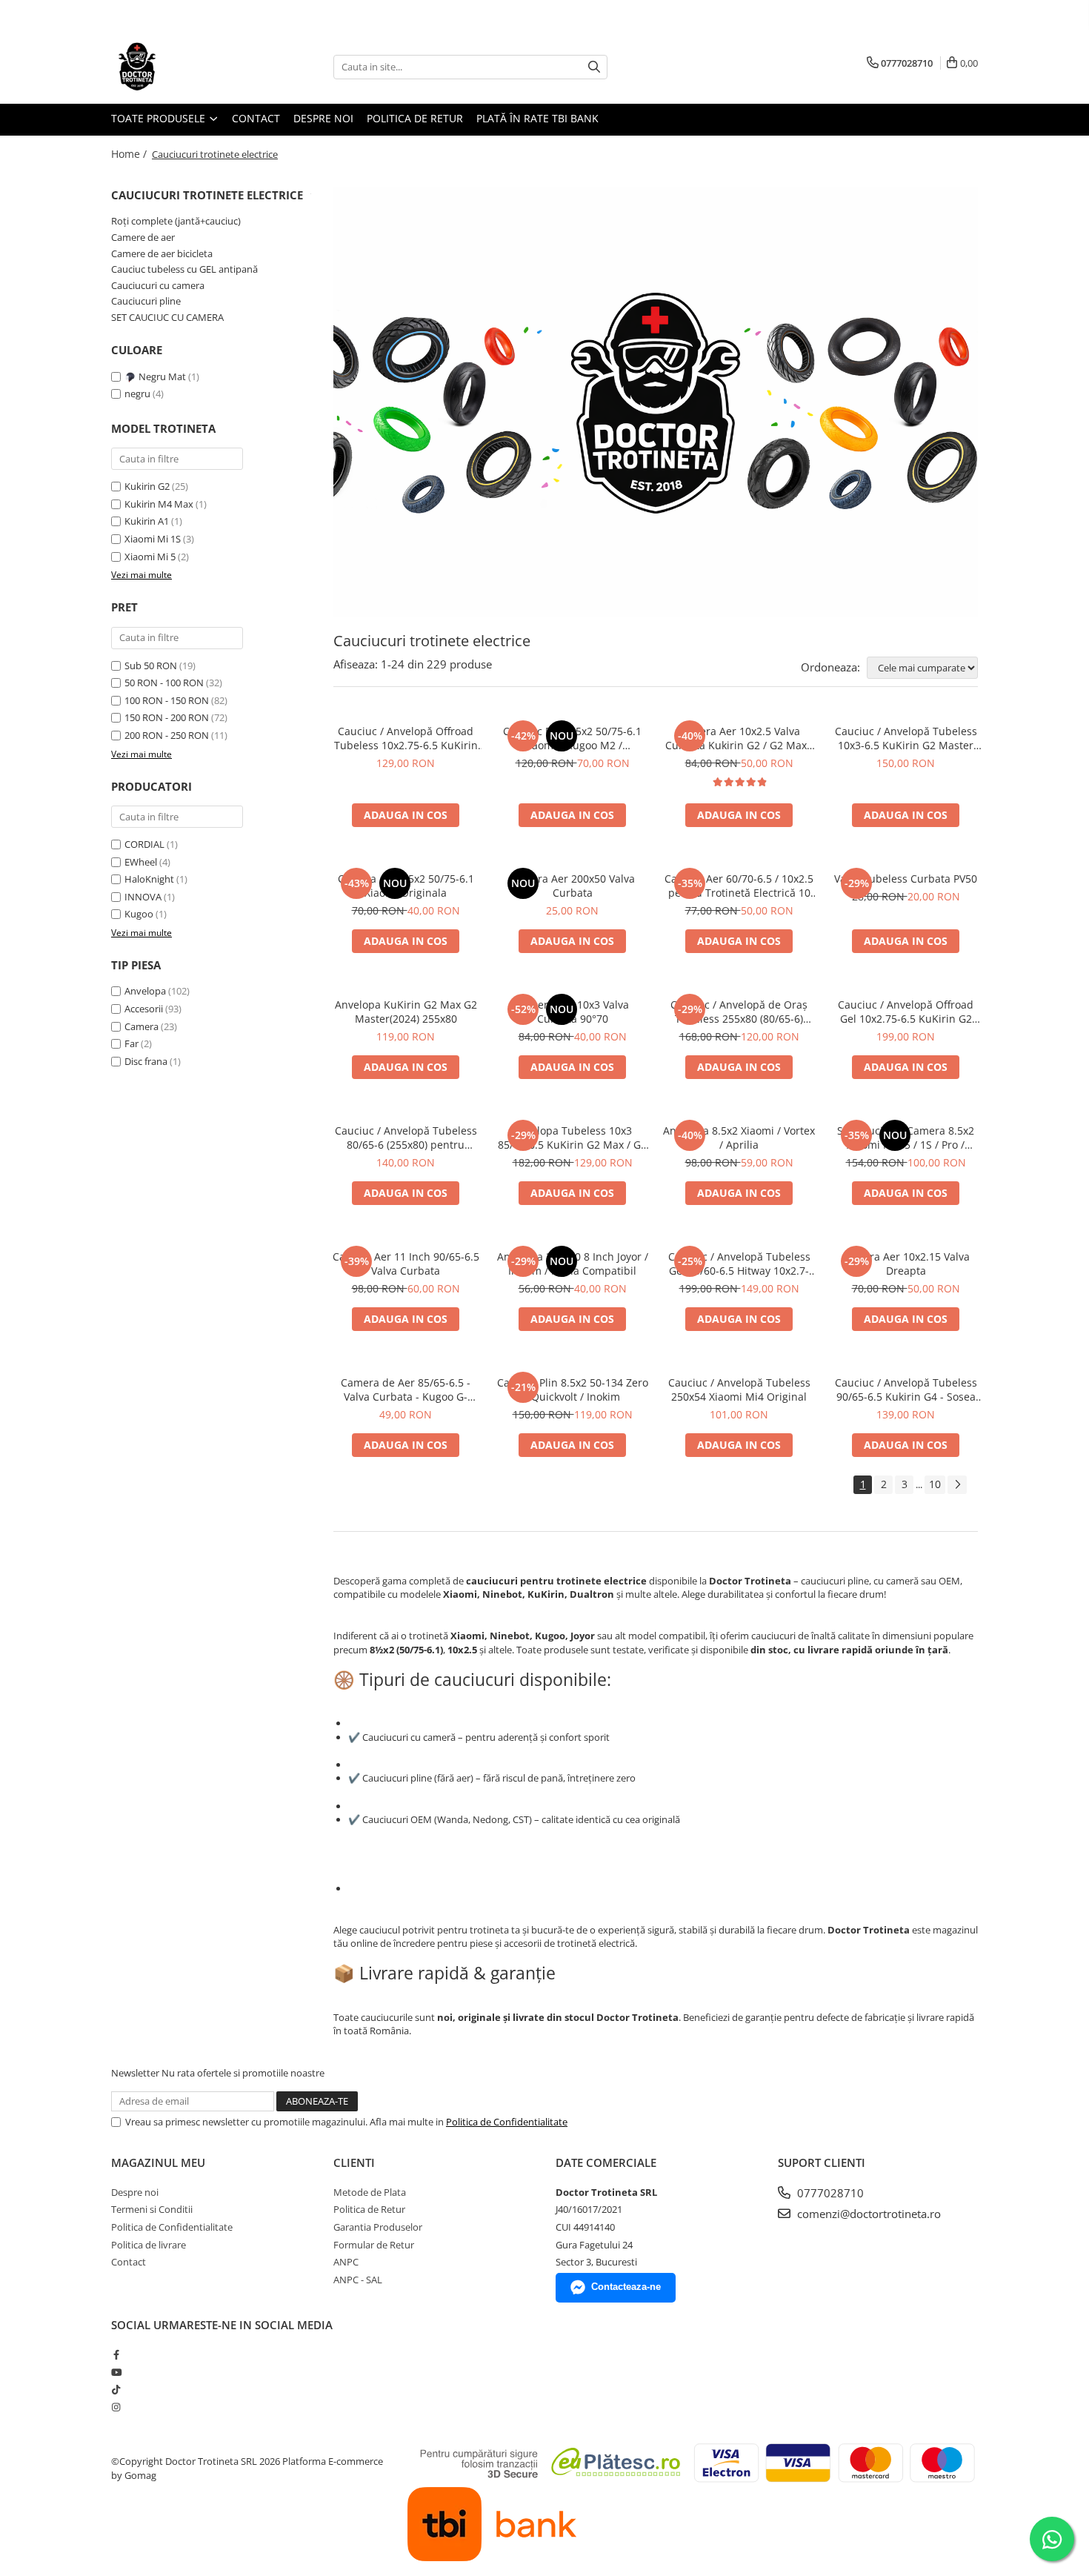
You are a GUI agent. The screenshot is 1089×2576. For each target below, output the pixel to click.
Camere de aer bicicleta (162, 253)
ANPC (346, 2262)
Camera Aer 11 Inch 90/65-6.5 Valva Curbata (406, 1264)
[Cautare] (594, 67)
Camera (141, 1026)
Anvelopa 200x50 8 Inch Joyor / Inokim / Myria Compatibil (573, 1264)
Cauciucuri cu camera (158, 285)
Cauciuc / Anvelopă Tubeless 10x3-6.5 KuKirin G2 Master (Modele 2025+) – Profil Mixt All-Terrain (906, 738)
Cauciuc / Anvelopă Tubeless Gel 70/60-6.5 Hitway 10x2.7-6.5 (739, 1264)
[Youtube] (116, 2372)
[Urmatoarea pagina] (957, 1485)
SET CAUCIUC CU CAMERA (167, 317)
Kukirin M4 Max (159, 504)
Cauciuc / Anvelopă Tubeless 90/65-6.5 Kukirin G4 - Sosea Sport (906, 1390)
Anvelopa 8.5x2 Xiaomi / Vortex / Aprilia (739, 1138)
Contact (256, 118)
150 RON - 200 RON (167, 717)
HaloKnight (149, 879)
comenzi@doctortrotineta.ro (867, 2214)
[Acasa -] (185, 67)
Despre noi (323, 118)
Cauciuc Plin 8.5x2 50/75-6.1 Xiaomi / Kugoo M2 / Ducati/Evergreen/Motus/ (572, 738)
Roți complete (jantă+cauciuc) (176, 221)
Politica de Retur (415, 118)
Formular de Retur (374, 2245)
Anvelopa (145, 991)
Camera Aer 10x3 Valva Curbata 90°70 (572, 1012)
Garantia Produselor (378, 2227)
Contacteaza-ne (626, 2287)
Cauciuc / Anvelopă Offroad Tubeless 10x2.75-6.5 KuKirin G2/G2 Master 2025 (406, 738)
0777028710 (829, 2193)
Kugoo (139, 914)
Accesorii (144, 1009)
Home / (130, 154)
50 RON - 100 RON (164, 683)
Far (131, 1043)
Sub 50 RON (151, 665)
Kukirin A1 (147, 521)
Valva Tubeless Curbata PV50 (906, 879)
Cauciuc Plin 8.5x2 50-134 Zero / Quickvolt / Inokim (573, 1390)
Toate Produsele (160, 118)
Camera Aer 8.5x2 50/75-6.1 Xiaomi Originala (406, 886)
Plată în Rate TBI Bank (537, 118)
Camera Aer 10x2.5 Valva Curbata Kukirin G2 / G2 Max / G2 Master (739, 738)
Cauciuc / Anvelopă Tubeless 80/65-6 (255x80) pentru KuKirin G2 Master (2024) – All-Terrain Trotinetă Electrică (406, 1138)
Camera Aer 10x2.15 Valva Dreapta (906, 1264)
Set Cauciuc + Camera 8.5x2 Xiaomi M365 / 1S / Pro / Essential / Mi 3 (906, 1138)
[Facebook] (116, 2354)
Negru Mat (162, 376)
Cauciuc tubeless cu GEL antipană (184, 269)
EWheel (141, 862)
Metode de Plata (370, 2192)
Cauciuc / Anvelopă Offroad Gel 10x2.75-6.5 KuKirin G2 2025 (906, 1012)
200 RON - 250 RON (167, 735)
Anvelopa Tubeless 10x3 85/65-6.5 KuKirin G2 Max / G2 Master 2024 (572, 1138)
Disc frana (146, 1061)
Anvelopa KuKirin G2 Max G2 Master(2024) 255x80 (406, 1012)
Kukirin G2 (147, 486)
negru (139, 394)
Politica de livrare (149, 2245)
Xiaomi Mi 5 (150, 557)
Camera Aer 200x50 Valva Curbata (572, 886)
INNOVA (143, 897)
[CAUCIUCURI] (656, 402)
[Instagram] (116, 2407)
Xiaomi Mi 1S (153, 539)
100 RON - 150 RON (167, 700)
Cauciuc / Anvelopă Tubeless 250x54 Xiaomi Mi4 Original (739, 1390)
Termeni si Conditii (152, 2209)
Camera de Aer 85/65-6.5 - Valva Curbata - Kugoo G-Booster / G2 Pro (406, 1390)
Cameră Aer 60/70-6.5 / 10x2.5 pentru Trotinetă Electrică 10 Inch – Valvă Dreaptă (739, 886)
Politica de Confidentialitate (507, 2122)
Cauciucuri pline (146, 301)
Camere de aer (143, 237)
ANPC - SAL (358, 2280)
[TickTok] (116, 2389)
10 (935, 1484)
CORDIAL (144, 844)
